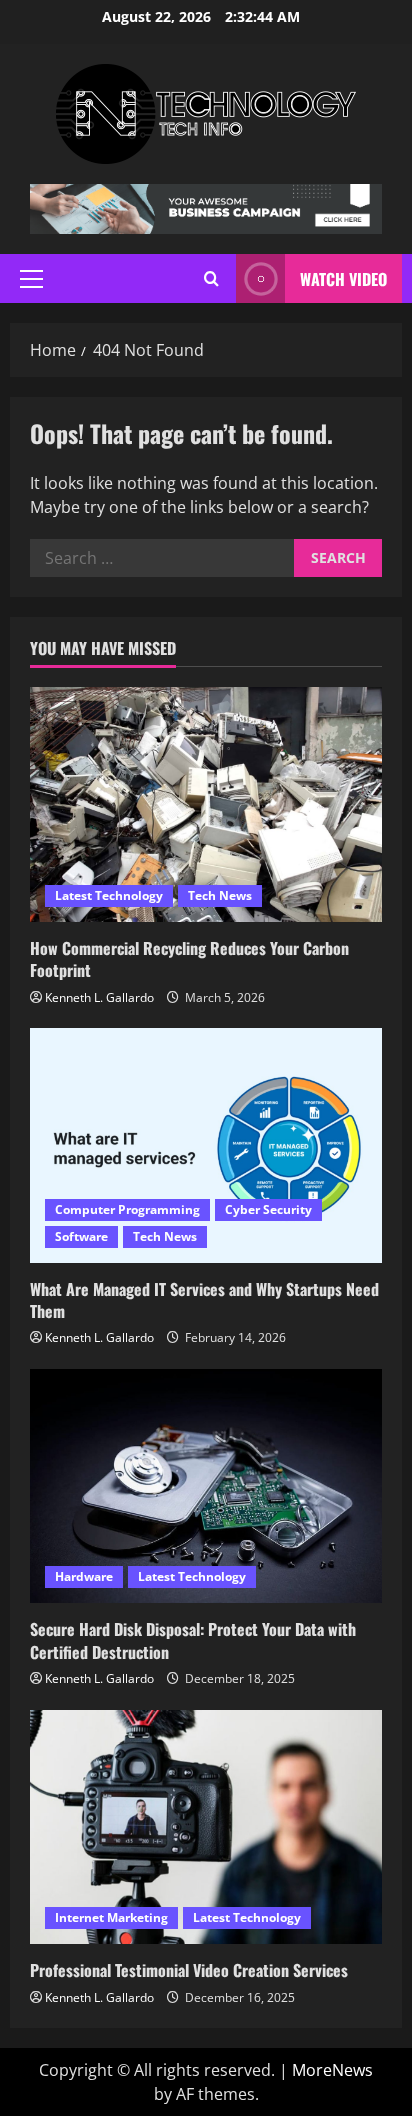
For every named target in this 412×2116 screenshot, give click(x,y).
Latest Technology (109, 895)
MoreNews (332, 2070)
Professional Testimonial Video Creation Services (189, 1970)
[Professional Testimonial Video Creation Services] (206, 1827)
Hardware (84, 1576)
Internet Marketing (111, 1917)
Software (81, 1236)
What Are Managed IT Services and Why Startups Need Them (204, 1300)
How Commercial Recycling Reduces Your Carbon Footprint (189, 959)
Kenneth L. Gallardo (99, 997)
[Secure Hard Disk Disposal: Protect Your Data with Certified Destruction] (206, 1486)
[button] (31, 279)
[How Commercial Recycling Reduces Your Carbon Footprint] (206, 804)
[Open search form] (211, 278)
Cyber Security (268, 1209)
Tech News (220, 895)
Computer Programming (127, 1209)
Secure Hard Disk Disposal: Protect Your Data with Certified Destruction (193, 1640)
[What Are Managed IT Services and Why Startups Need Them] (206, 1145)
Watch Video (343, 279)
